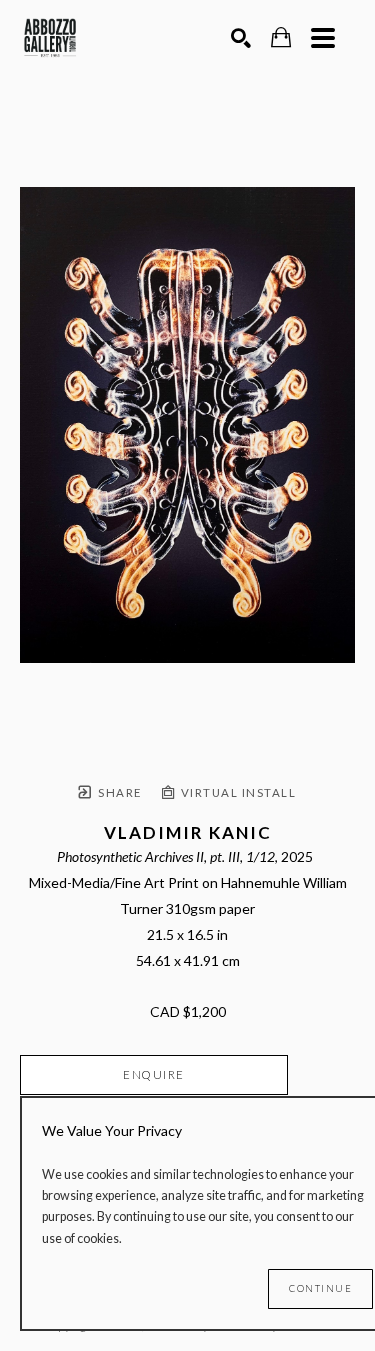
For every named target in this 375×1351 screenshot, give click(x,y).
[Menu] (323, 38)
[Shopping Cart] (281, 37)
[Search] (241, 38)
